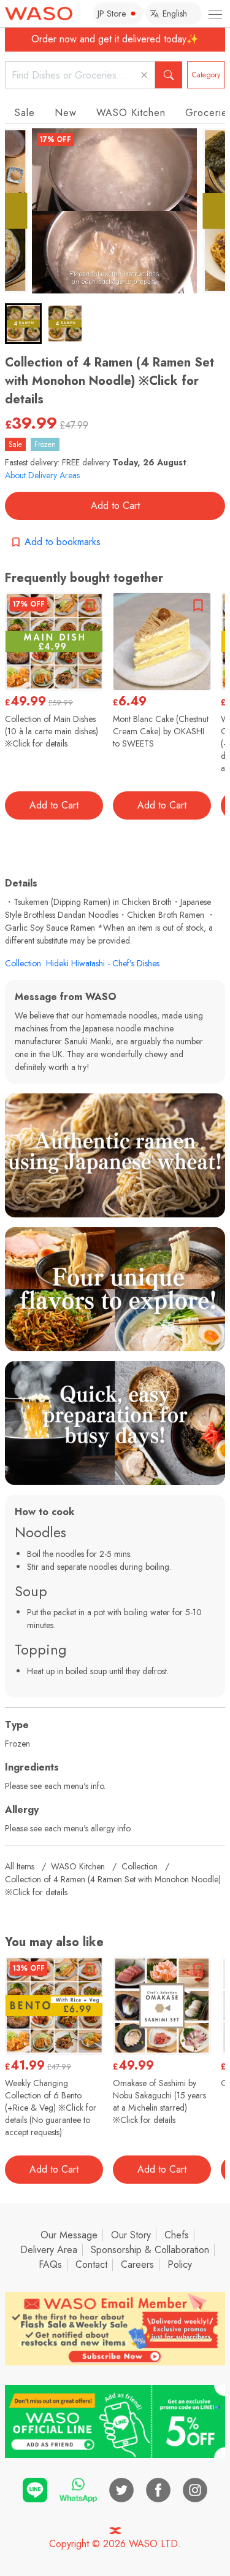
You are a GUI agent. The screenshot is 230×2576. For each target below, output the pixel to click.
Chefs (177, 2235)
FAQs (50, 2264)
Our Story (131, 2235)
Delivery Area (49, 2250)
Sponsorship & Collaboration (150, 2250)
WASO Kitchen (131, 113)
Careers (137, 2264)
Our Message (69, 2235)
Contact (91, 2264)
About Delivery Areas (42, 475)
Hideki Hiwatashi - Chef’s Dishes (103, 963)
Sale (25, 113)
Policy (180, 2264)
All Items (20, 1866)
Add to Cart (115, 506)
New (66, 113)
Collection (23, 963)
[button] (23, 324)
